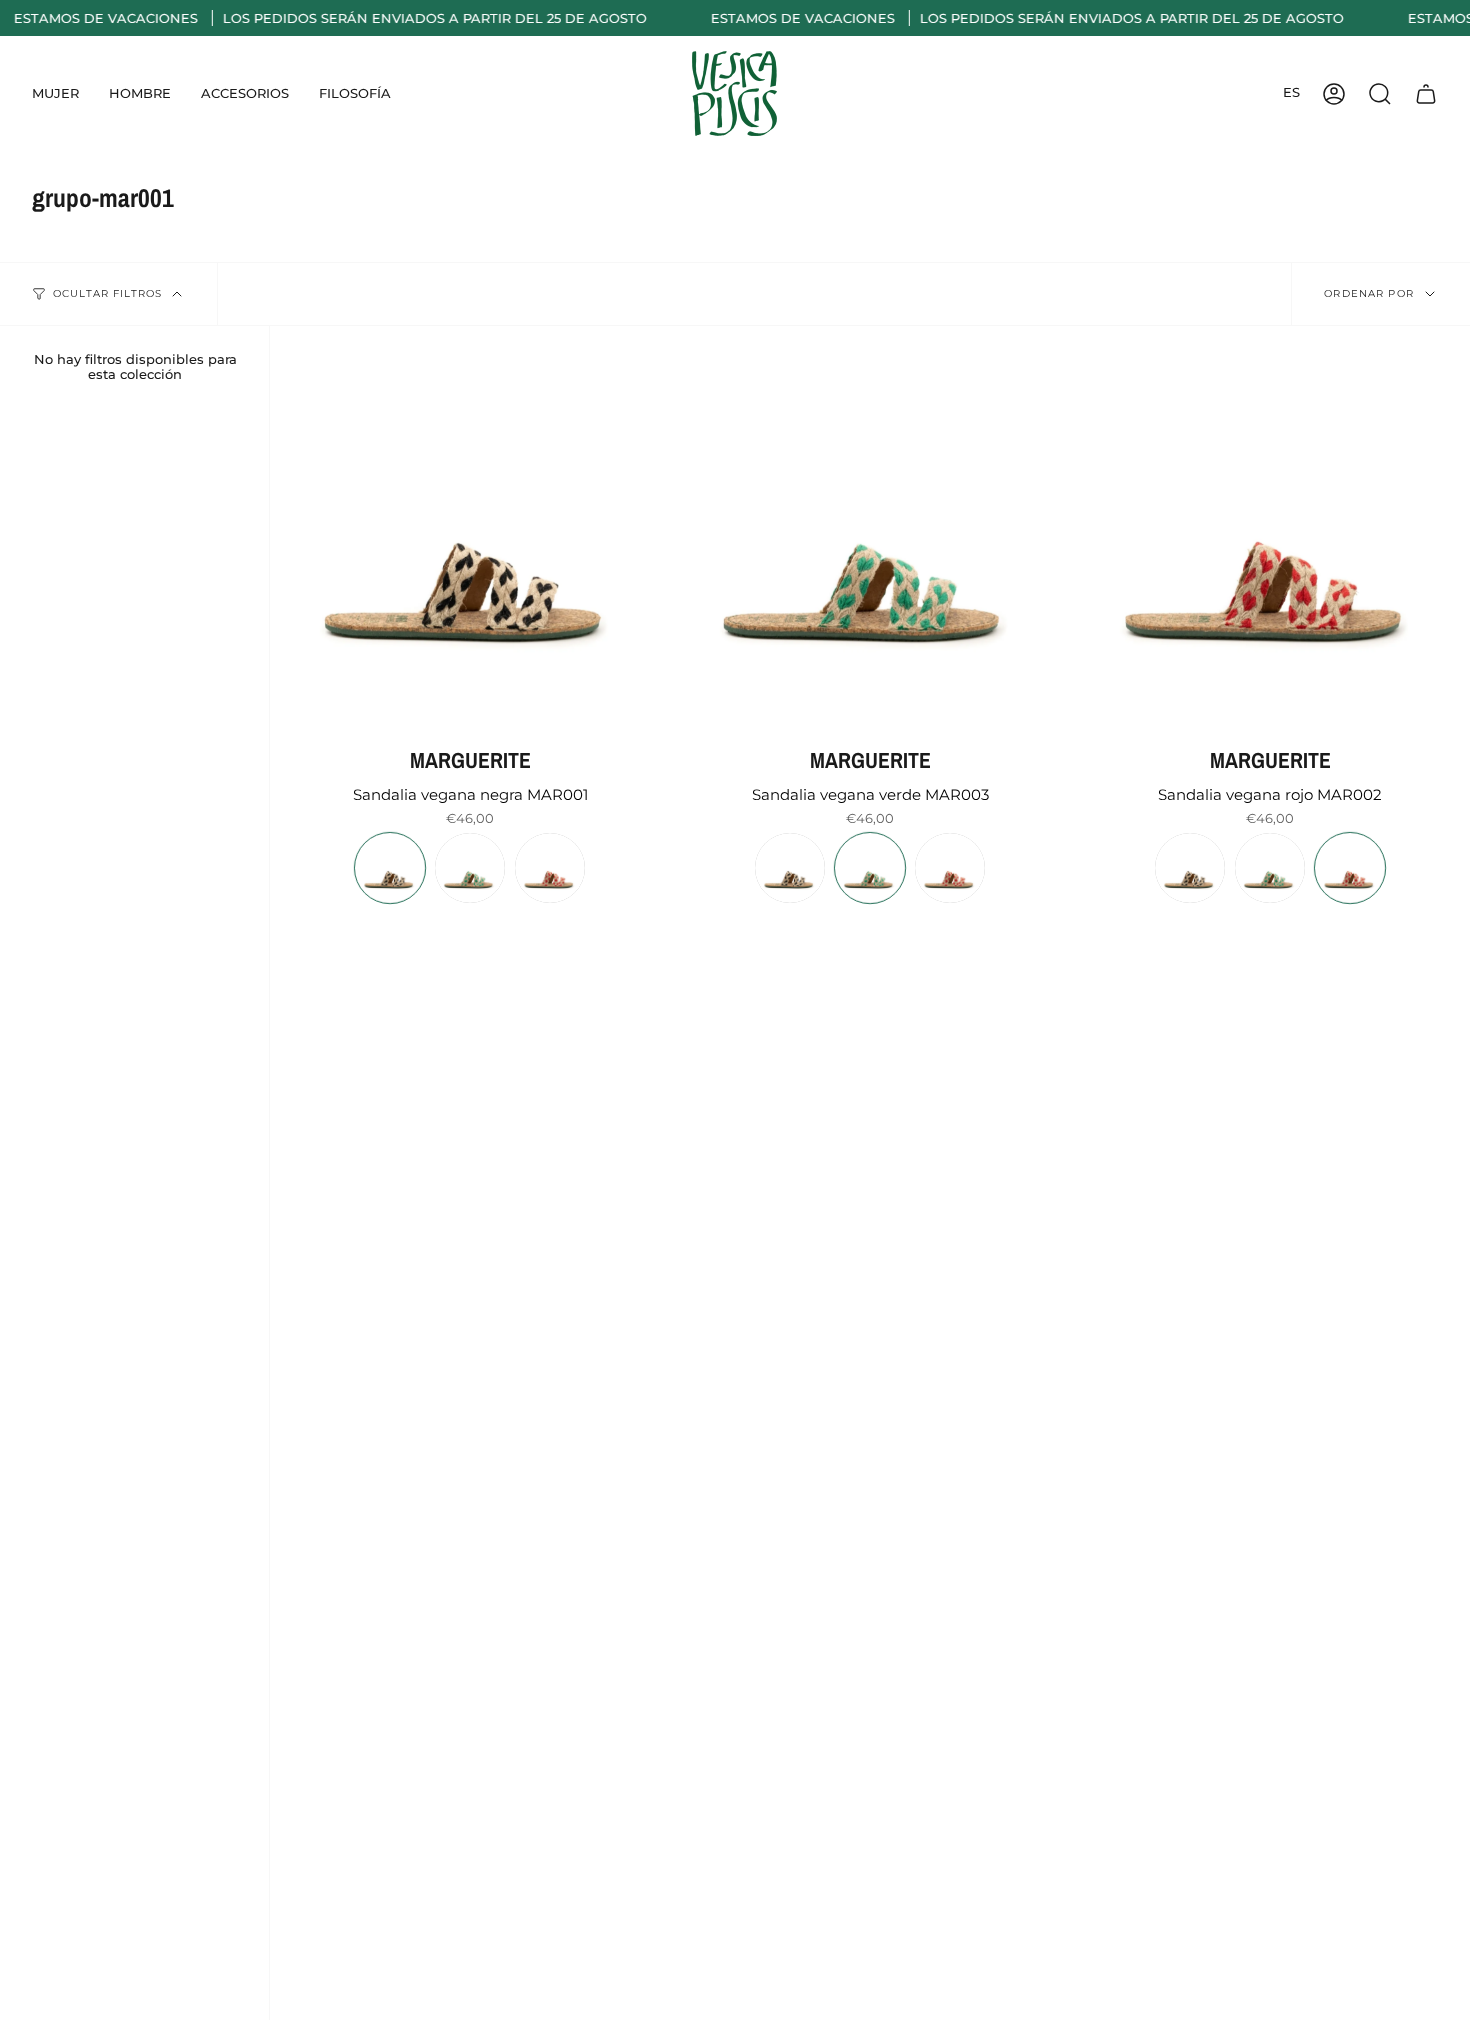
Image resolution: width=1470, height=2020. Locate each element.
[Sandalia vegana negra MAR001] (470, 526)
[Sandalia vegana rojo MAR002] (1270, 526)
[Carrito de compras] (1426, 93)
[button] (55, 93)
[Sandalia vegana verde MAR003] (870, 526)
